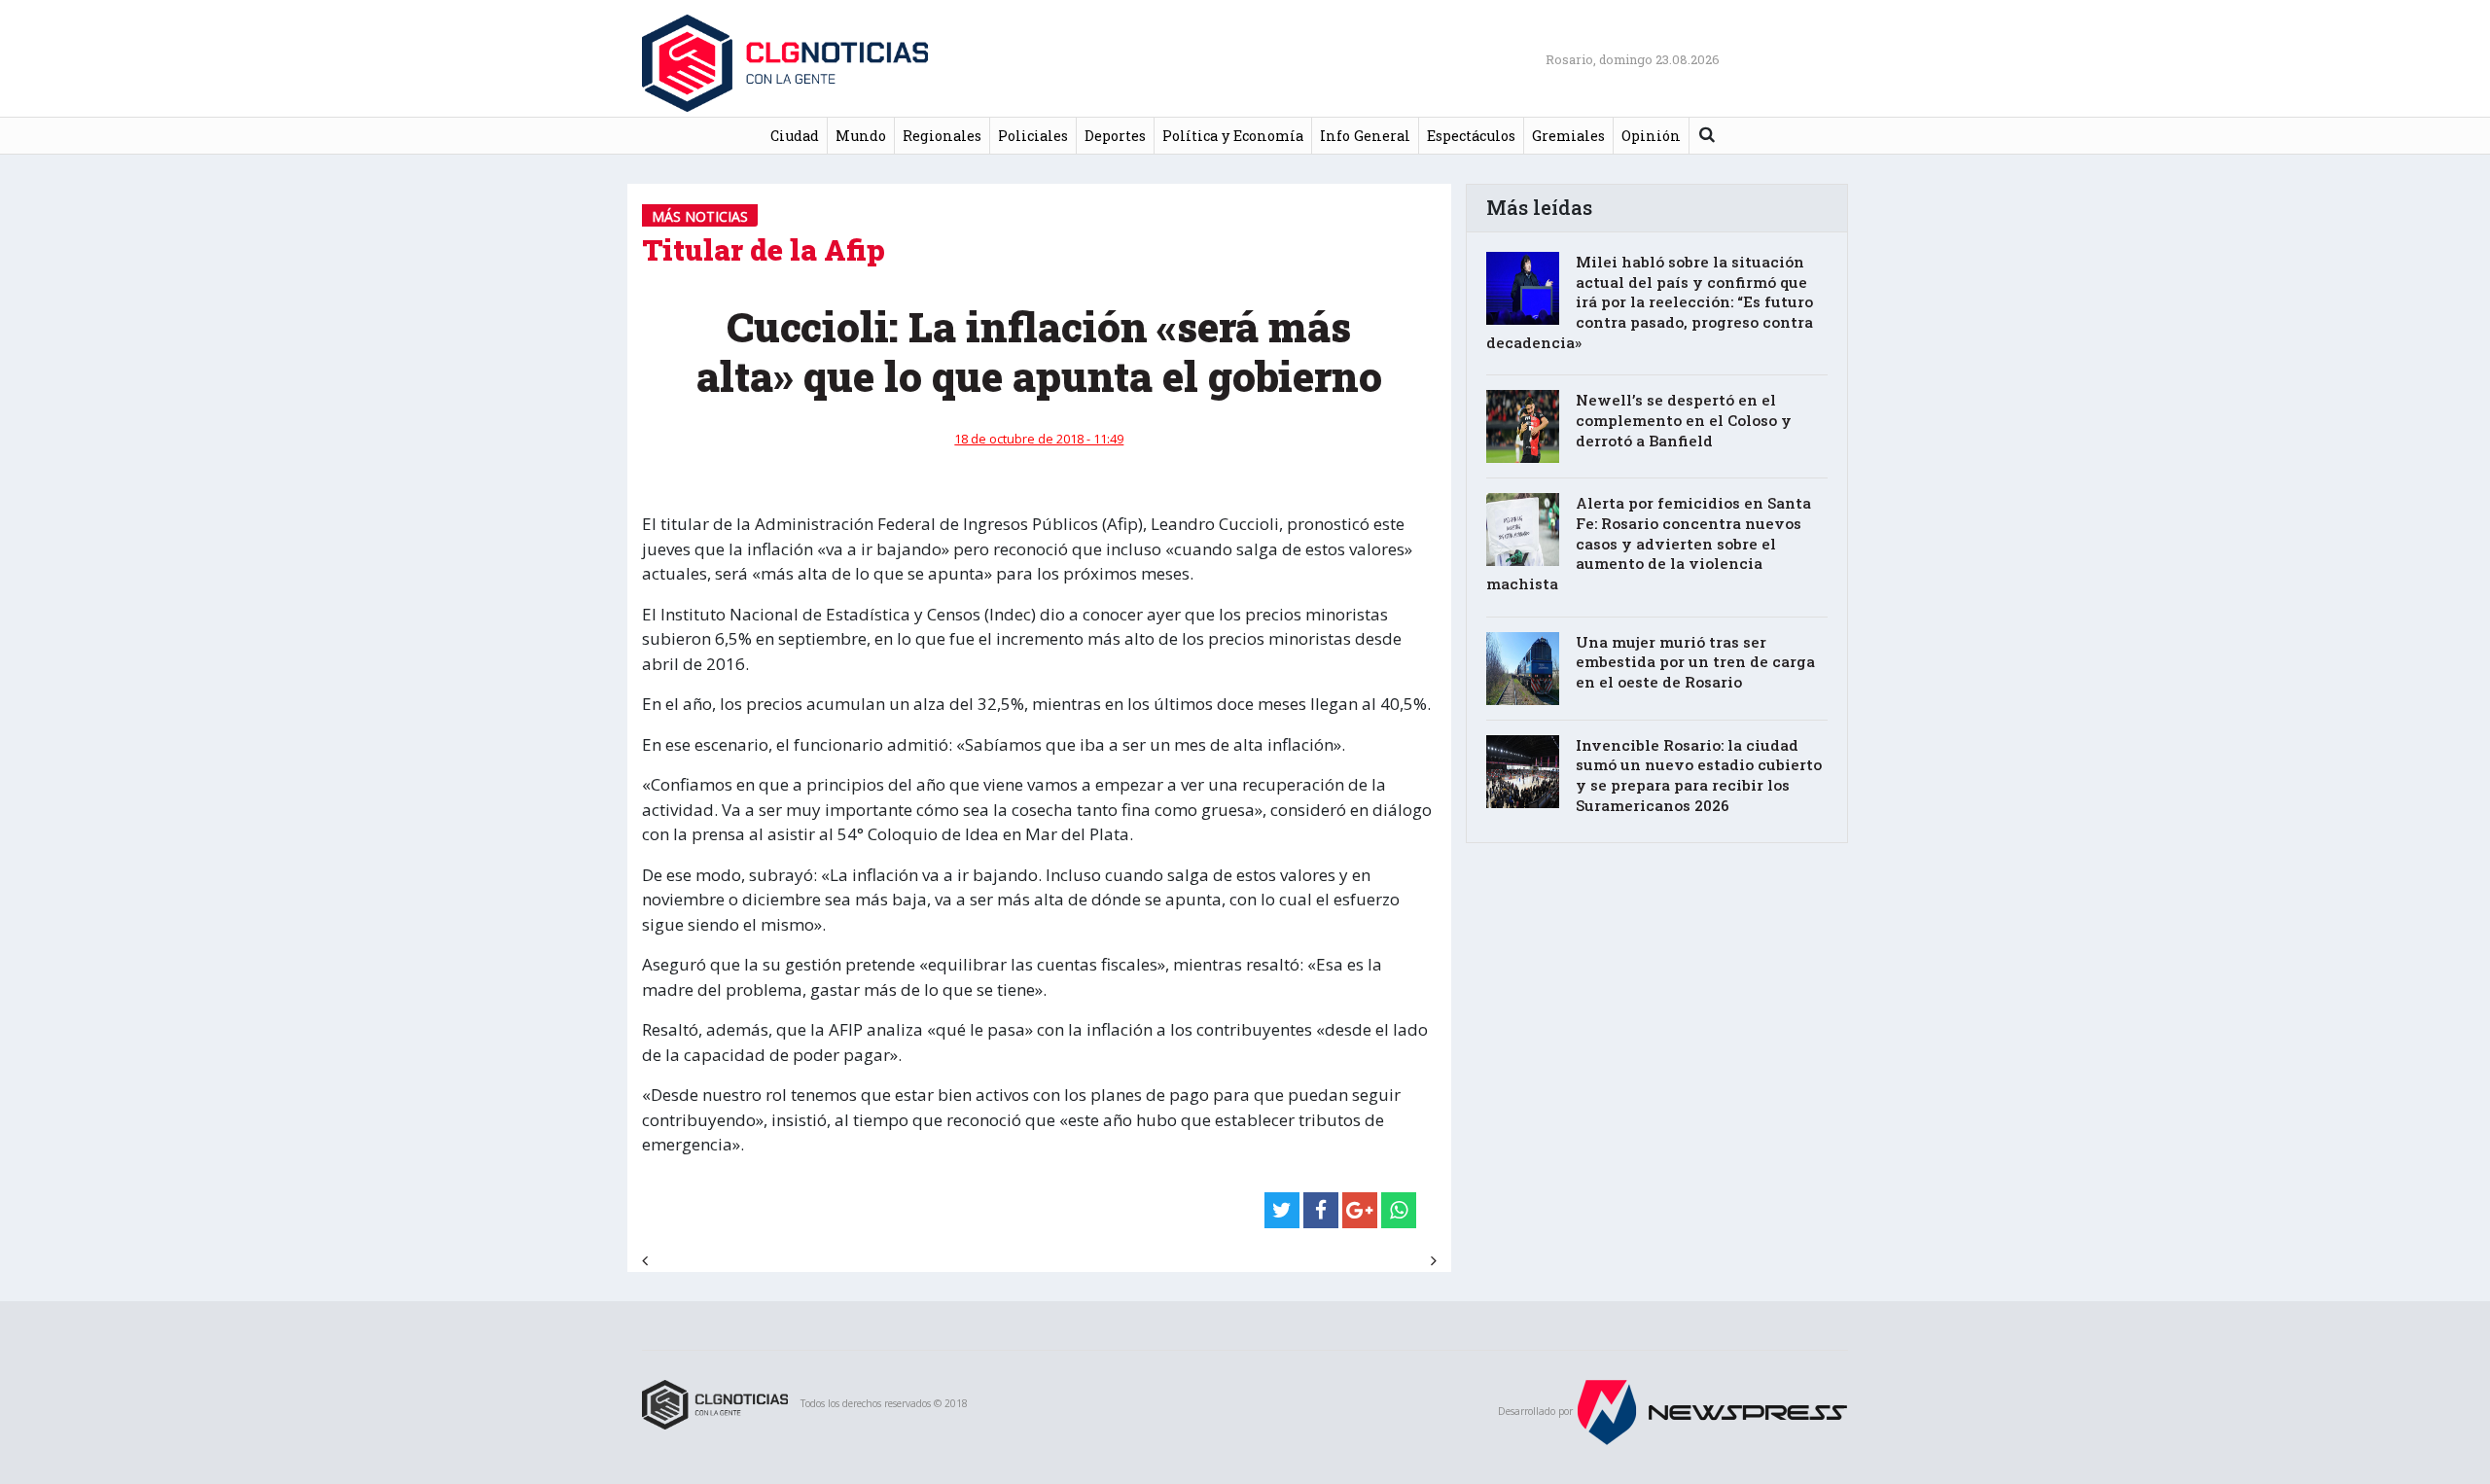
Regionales (942, 136)
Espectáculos (1471, 136)
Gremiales (1568, 136)
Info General (1365, 136)
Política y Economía (1233, 136)
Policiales (1033, 136)
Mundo (861, 136)
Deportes (1115, 136)
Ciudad (795, 136)
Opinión (1651, 136)
